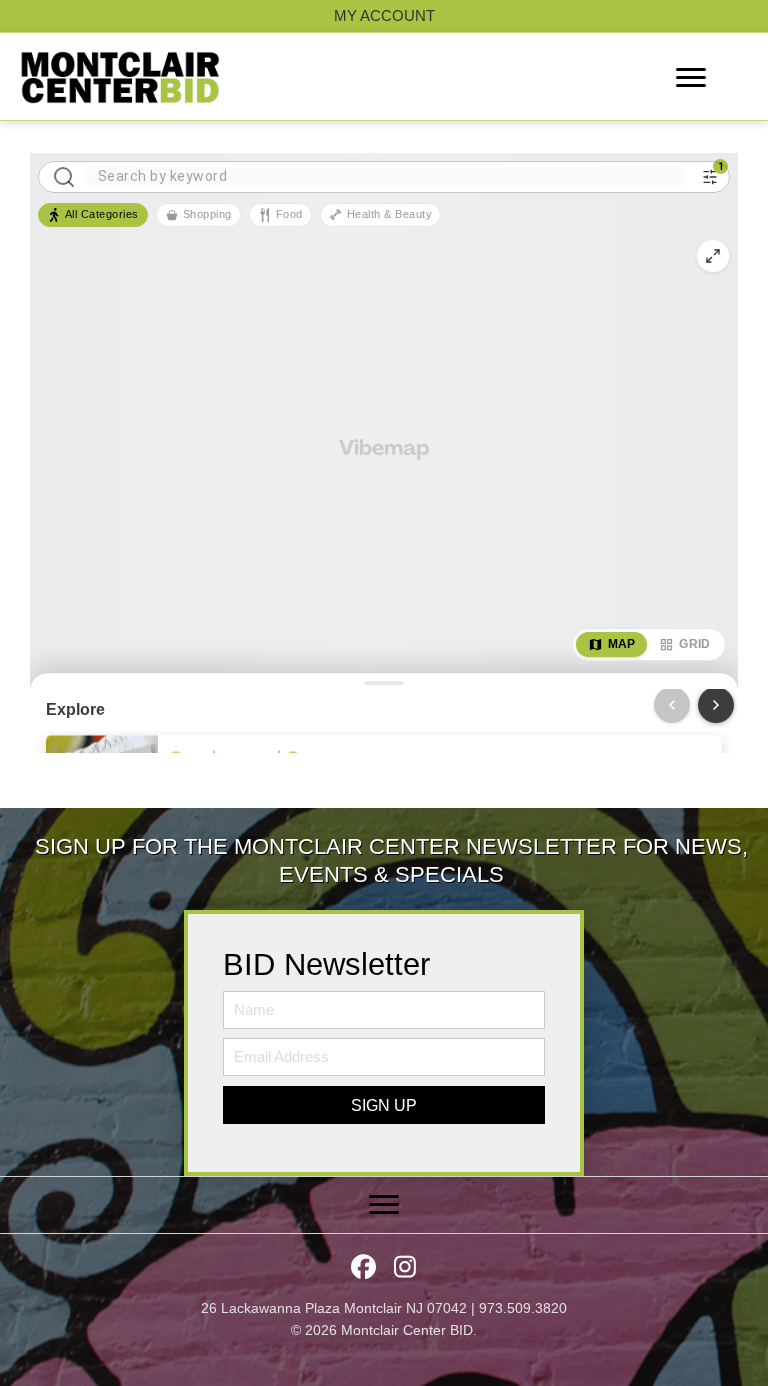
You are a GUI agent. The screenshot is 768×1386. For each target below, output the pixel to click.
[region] (384, 453)
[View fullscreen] (713, 256)
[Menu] (691, 78)
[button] (384, 1105)
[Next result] (716, 705)
